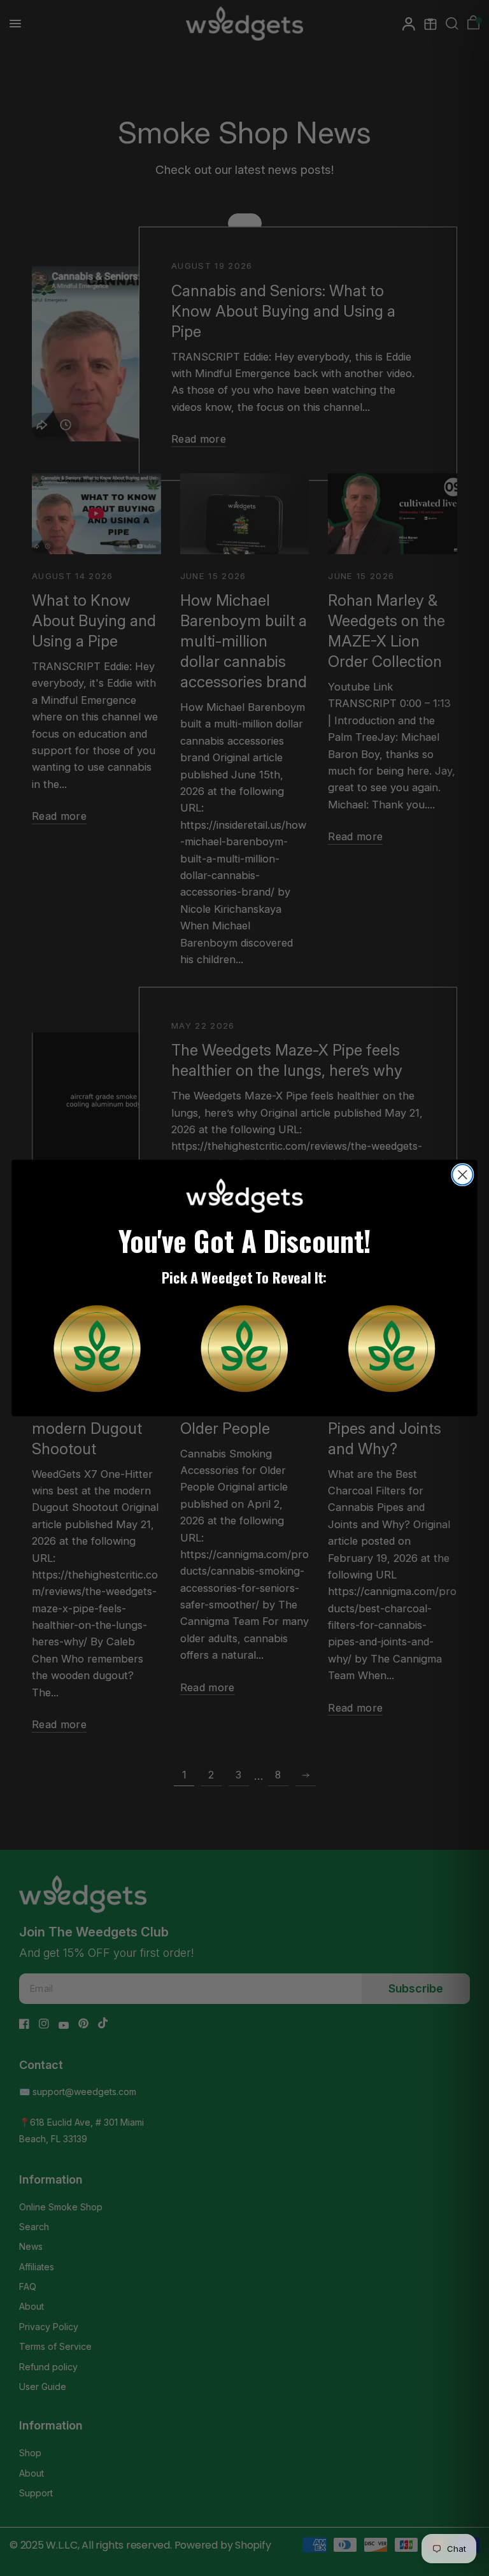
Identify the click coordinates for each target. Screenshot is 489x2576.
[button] (97, 1348)
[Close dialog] (462, 1175)
